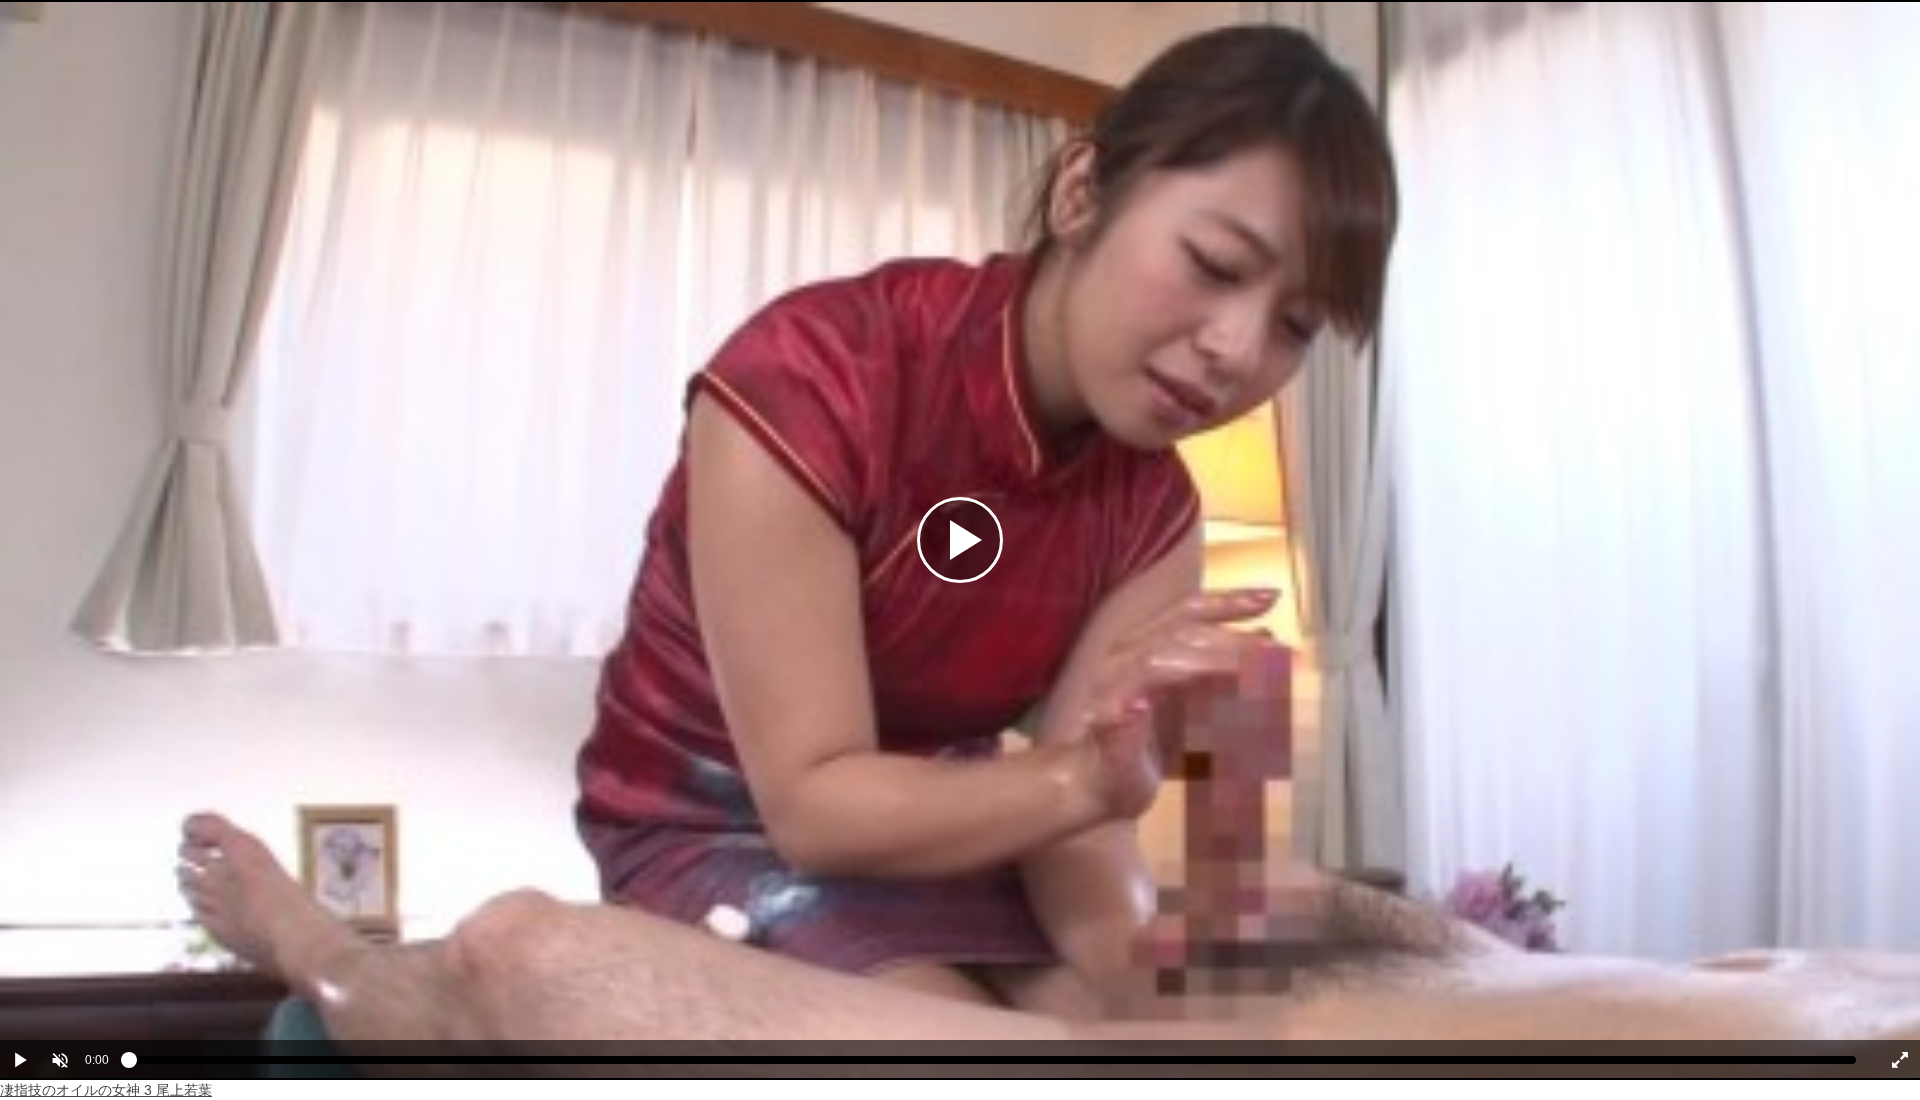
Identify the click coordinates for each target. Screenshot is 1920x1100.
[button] (60, 1060)
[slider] (992, 1065)
